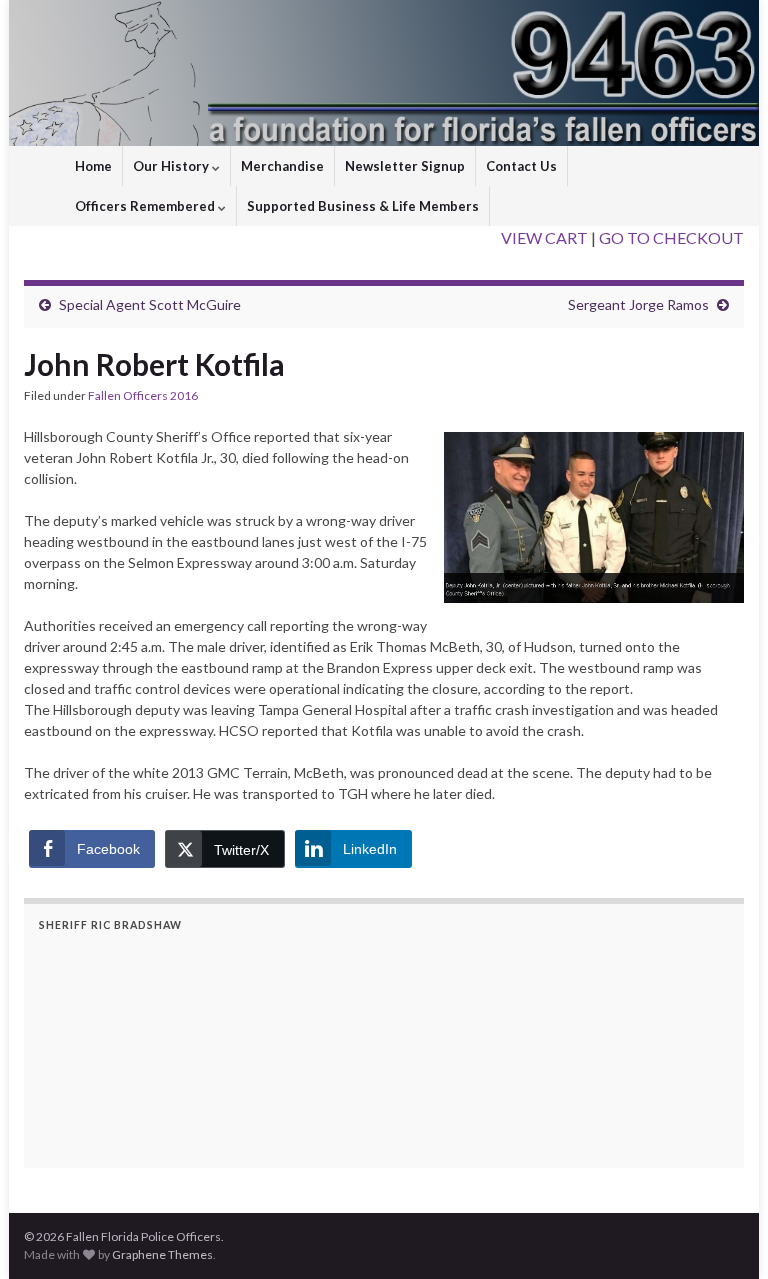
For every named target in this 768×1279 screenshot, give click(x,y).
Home (93, 166)
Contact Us (521, 166)
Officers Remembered (146, 206)
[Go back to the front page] (384, 73)
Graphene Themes (162, 1254)
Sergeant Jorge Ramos (638, 304)
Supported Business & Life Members (363, 206)
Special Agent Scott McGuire (150, 304)
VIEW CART (544, 237)
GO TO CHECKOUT (671, 237)
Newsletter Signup (405, 166)
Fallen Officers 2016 (143, 395)
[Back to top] (723, 1234)
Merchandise (282, 166)
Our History (172, 166)
